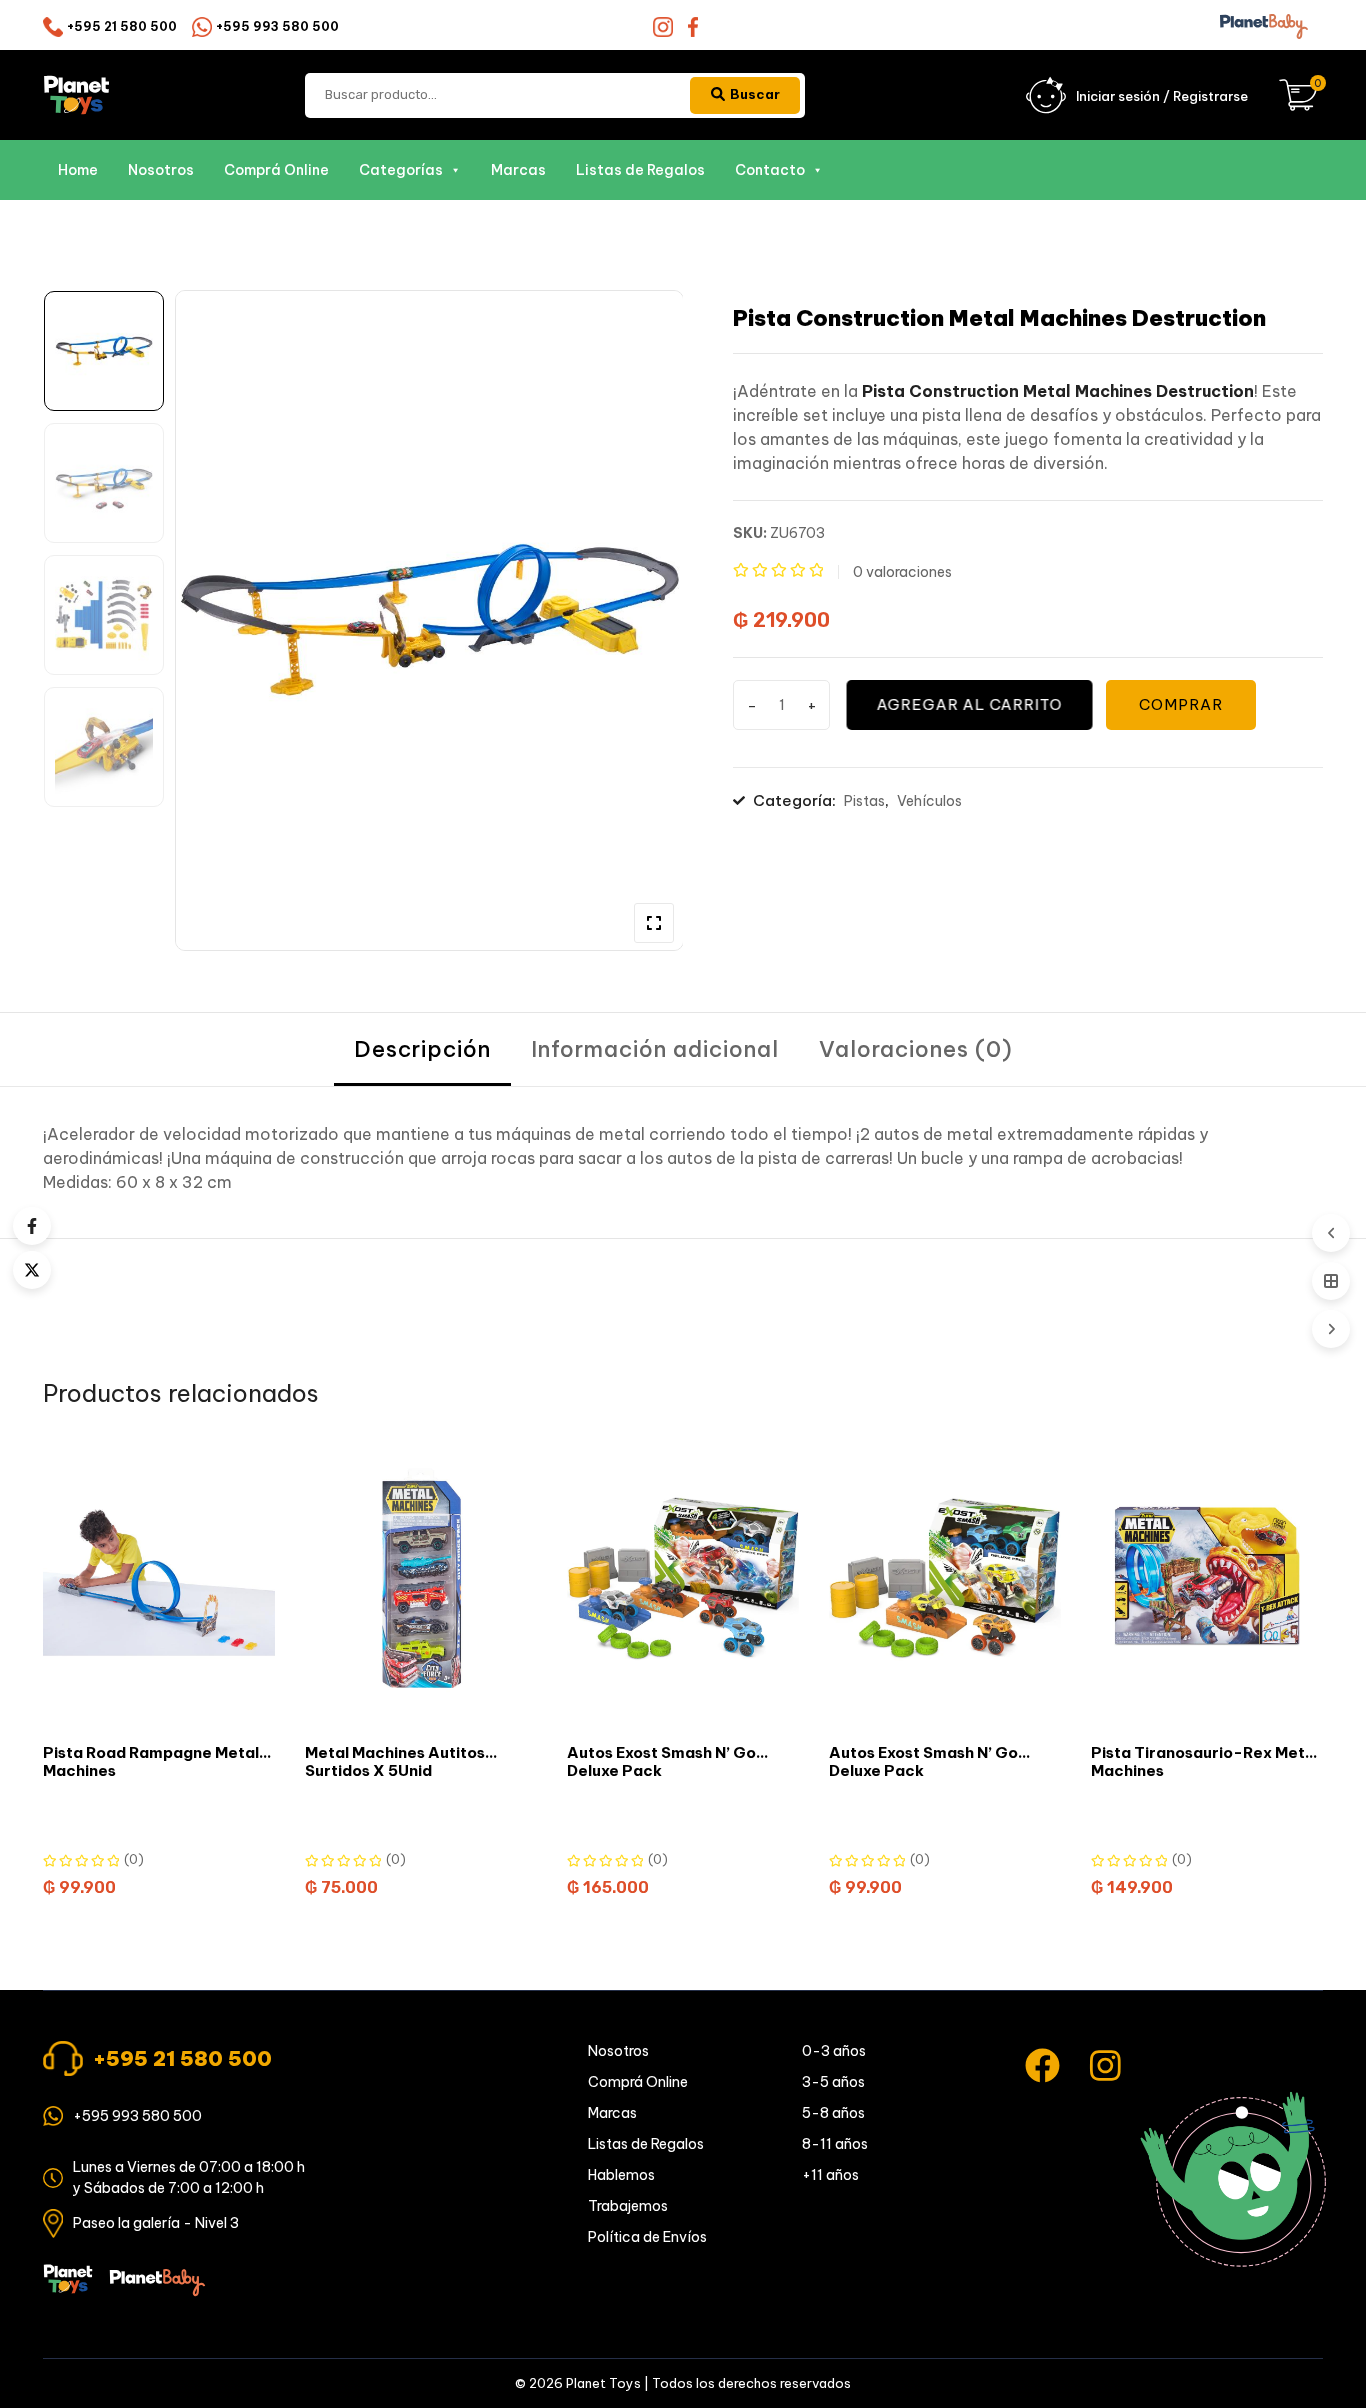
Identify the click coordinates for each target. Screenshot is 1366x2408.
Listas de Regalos (640, 170)
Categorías (401, 170)
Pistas (864, 801)
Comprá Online (276, 170)
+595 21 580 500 (122, 26)
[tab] (422, 1049)
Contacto (770, 170)
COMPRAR (1181, 704)
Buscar (755, 94)
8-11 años (835, 2144)
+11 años (830, 2175)
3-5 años (833, 2082)
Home (78, 170)
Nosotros (161, 170)
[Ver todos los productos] (1331, 1281)
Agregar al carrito (968, 704)
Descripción (422, 1049)
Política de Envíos (647, 2237)
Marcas (518, 170)
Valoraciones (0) (916, 1049)
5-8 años (833, 2113)
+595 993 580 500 (277, 26)
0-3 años (834, 2051)
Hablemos (621, 2175)
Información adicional (655, 1049)
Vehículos (929, 801)
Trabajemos (628, 2206)
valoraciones (902, 572)
